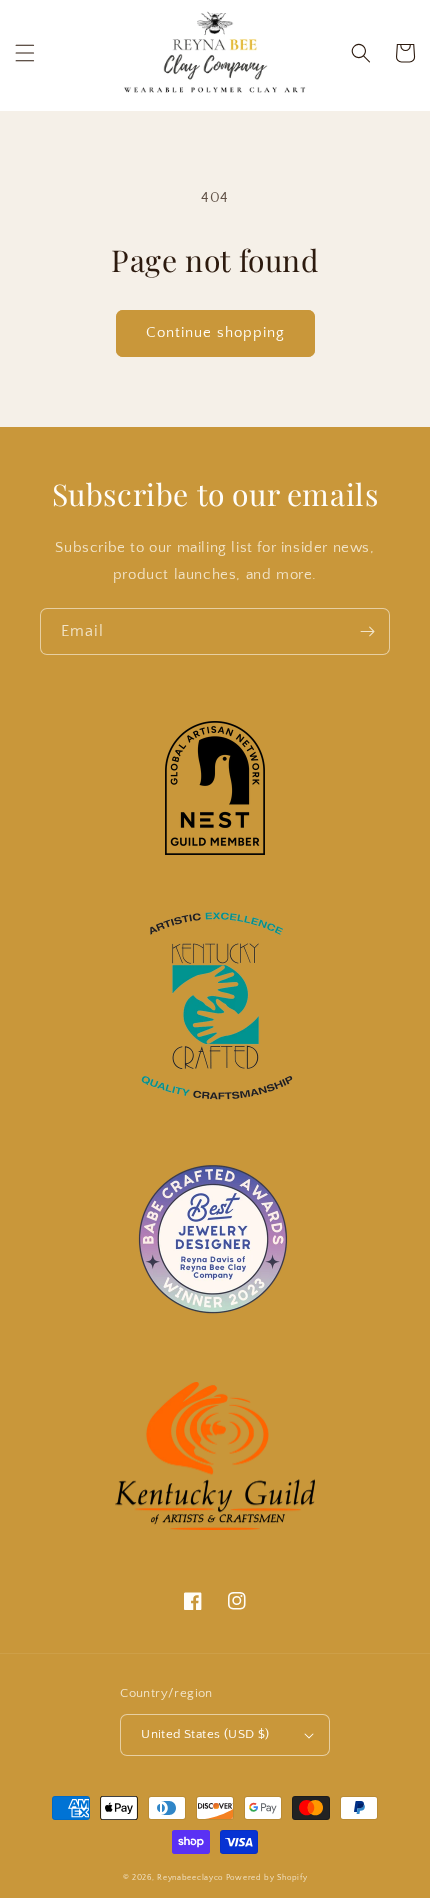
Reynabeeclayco (190, 1877)
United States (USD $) (205, 1734)
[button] (25, 53)
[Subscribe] (367, 631)
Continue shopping (215, 332)
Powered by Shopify (267, 1877)
